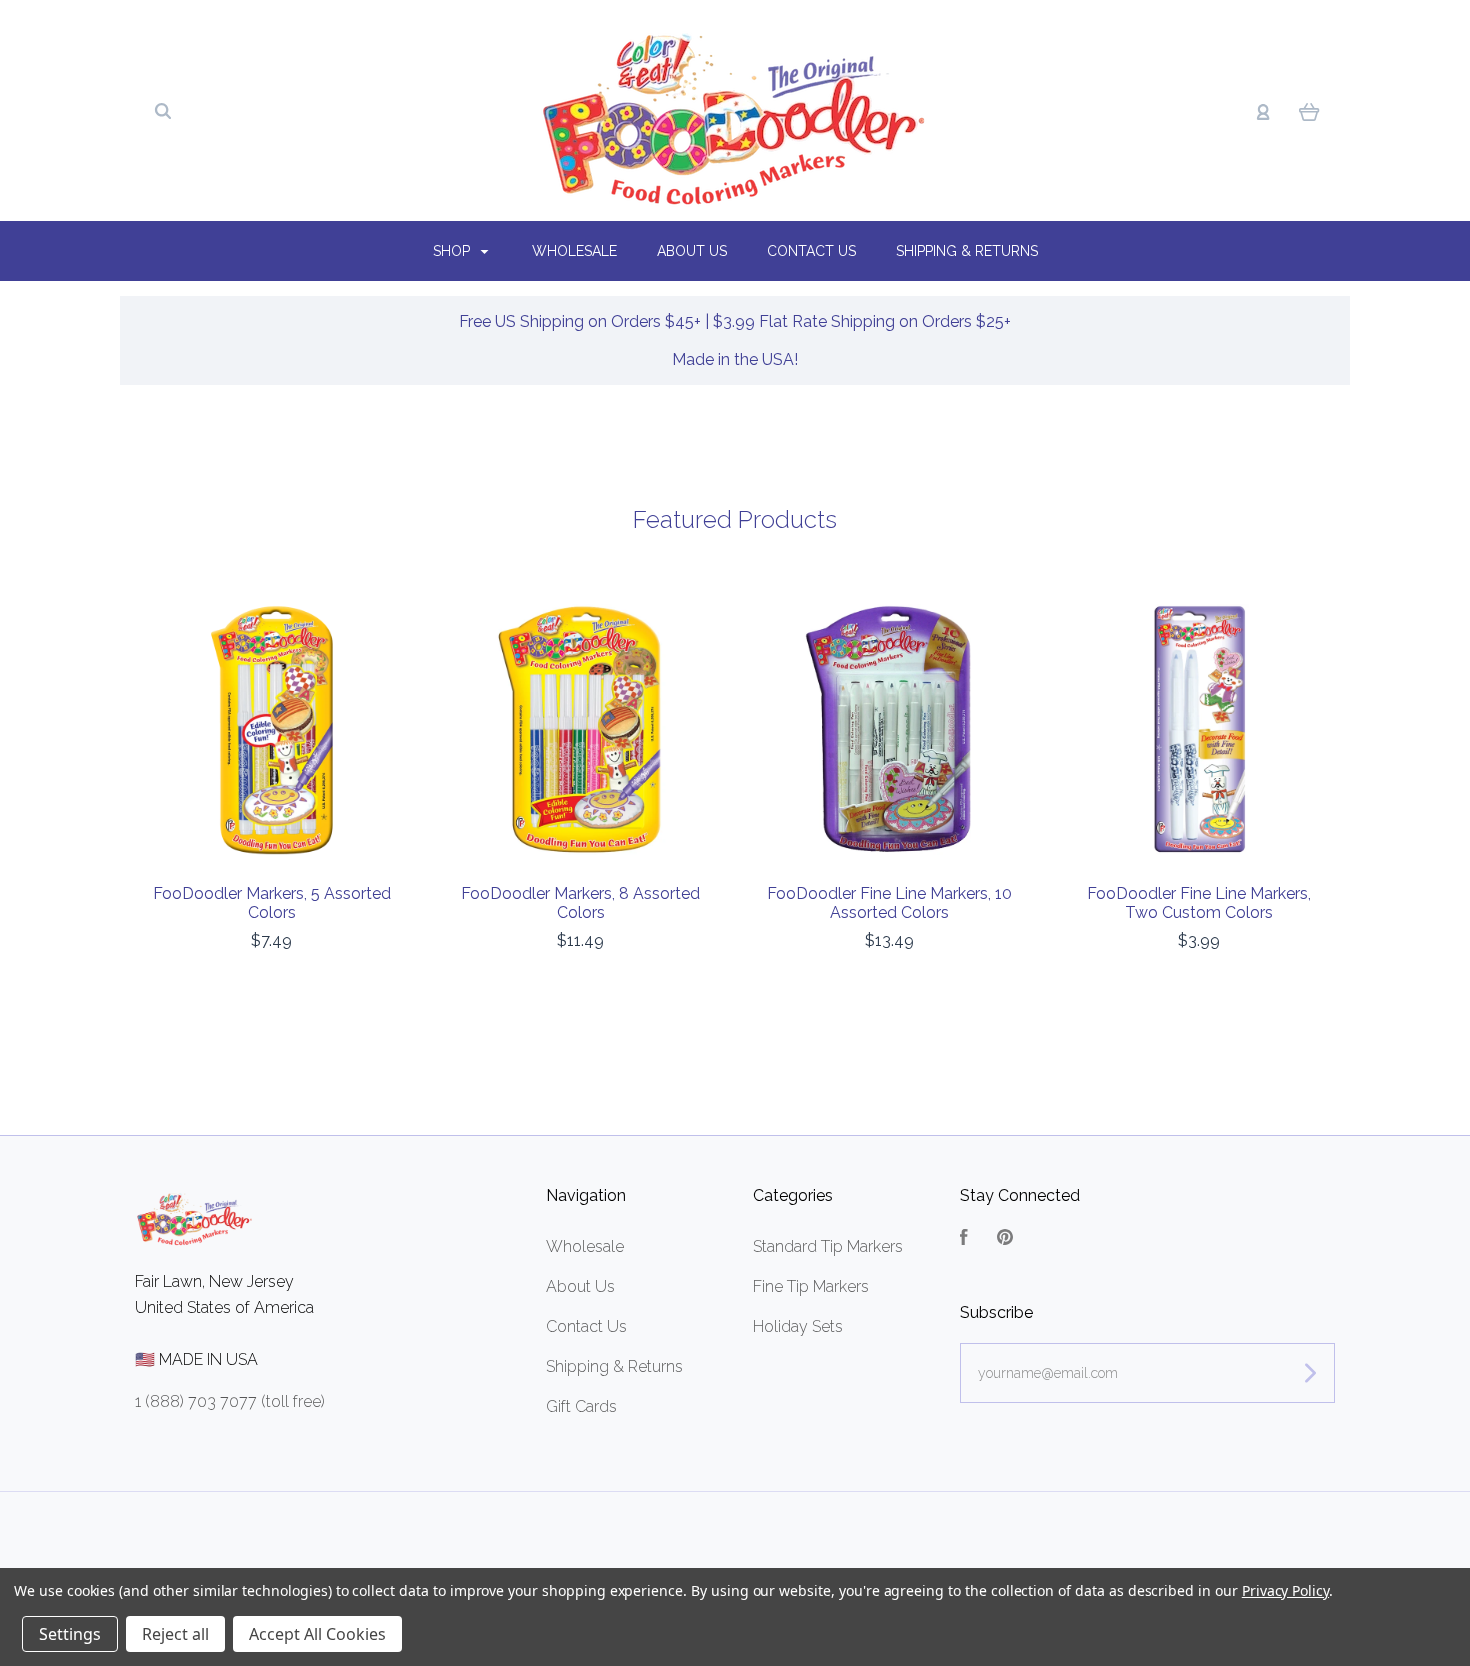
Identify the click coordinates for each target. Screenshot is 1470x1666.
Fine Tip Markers (811, 1286)
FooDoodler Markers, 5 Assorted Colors (272, 903)
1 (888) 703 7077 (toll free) (230, 1401)
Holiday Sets (798, 1326)
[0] (1309, 111)
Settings (70, 1634)
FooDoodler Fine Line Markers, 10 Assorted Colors (889, 903)
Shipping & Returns (967, 251)
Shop (453, 251)
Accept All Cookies (317, 1634)
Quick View (271, 730)
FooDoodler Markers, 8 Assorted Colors (580, 903)
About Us (692, 251)
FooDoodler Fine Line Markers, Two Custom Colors (1199, 903)
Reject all (175, 1634)
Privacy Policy (1285, 1590)
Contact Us (811, 251)
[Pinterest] (1005, 1239)
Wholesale (574, 251)
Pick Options (1199, 994)
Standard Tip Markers (828, 1246)
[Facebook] (964, 1239)
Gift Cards (581, 1406)
